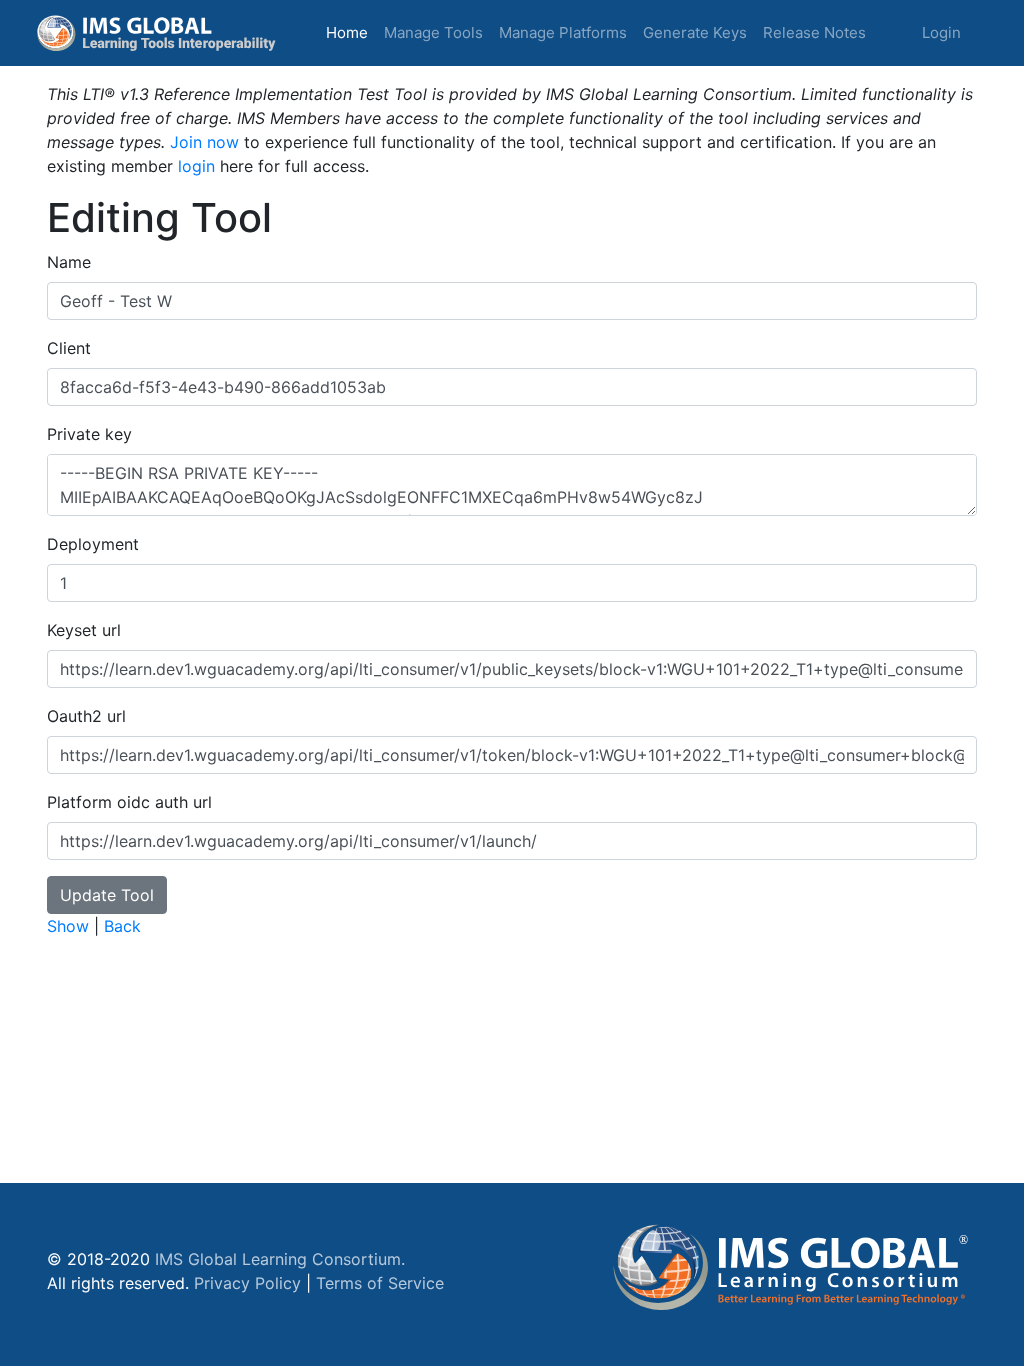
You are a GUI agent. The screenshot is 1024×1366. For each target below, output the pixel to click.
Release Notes (814, 32)
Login (941, 32)
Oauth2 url (86, 716)
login (196, 166)
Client (69, 348)
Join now (204, 142)
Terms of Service (380, 1283)
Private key (89, 434)
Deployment (93, 544)
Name (69, 262)
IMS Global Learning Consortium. (280, 1259)
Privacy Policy (247, 1283)
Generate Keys (695, 32)
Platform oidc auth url (129, 802)
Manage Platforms (563, 32)
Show (68, 926)
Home (351, 32)
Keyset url (84, 630)
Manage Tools (433, 32)
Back (122, 926)
